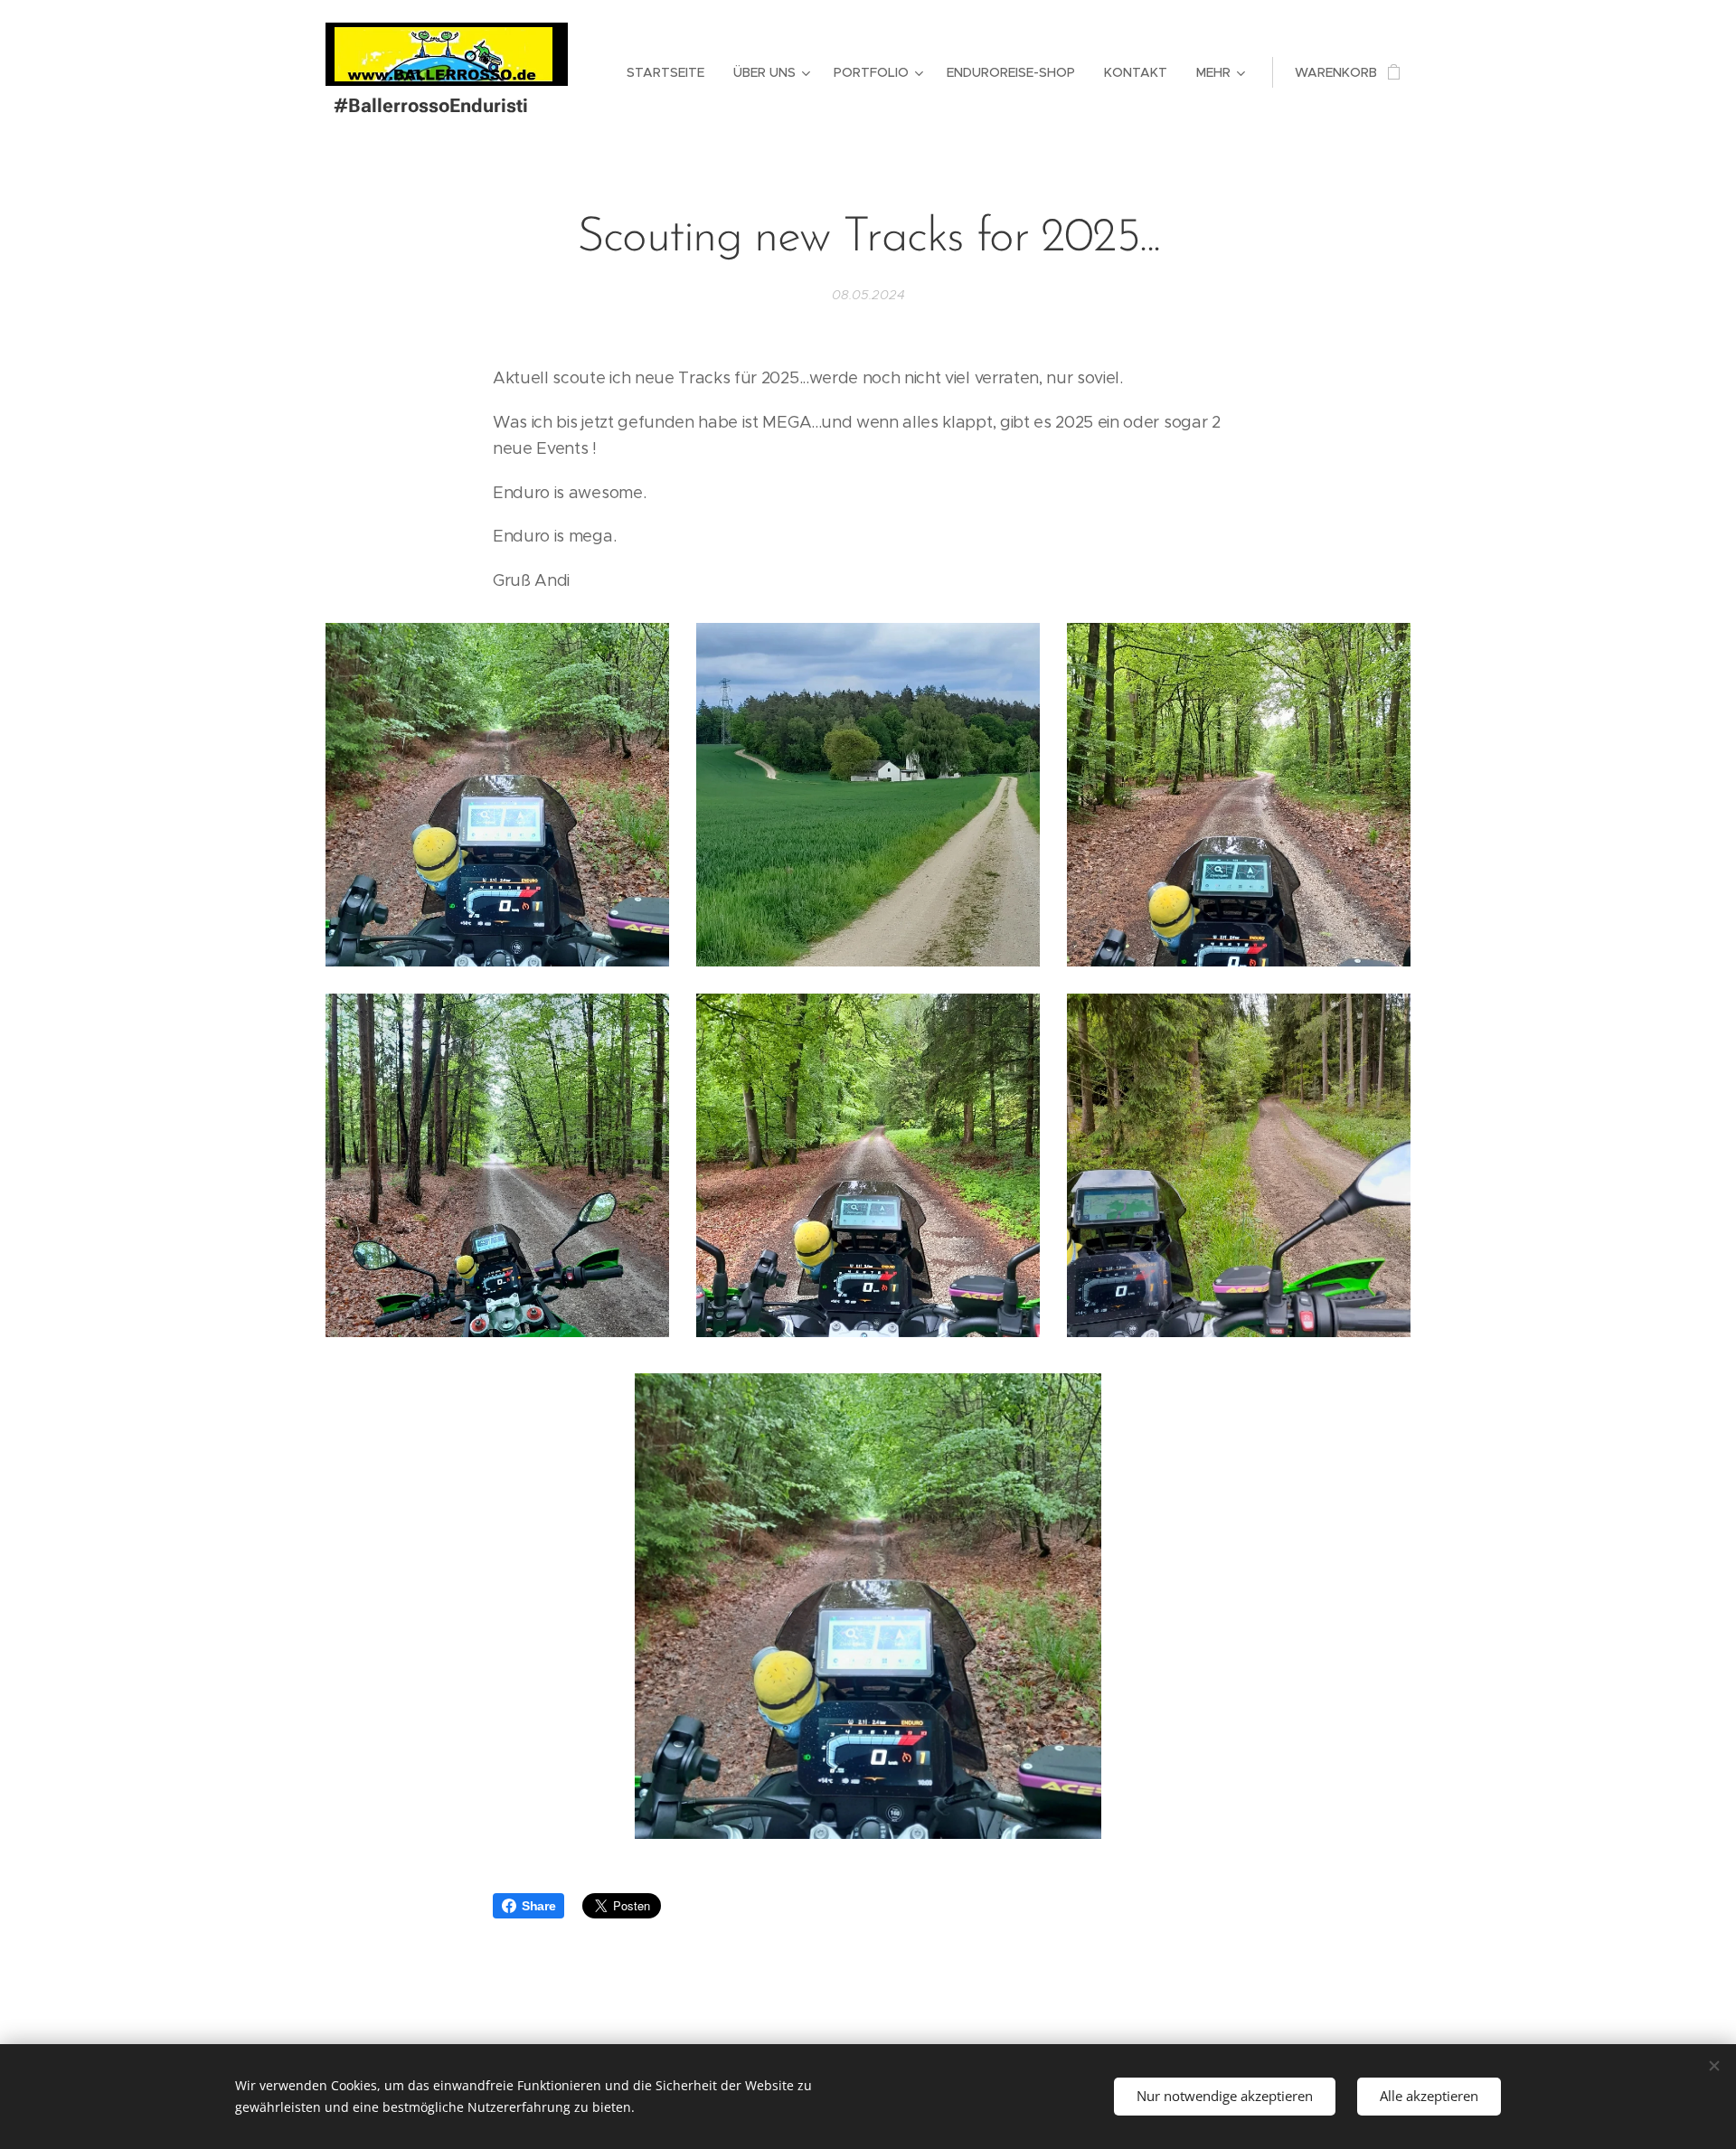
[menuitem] (670, 72)
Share (538, 1906)
